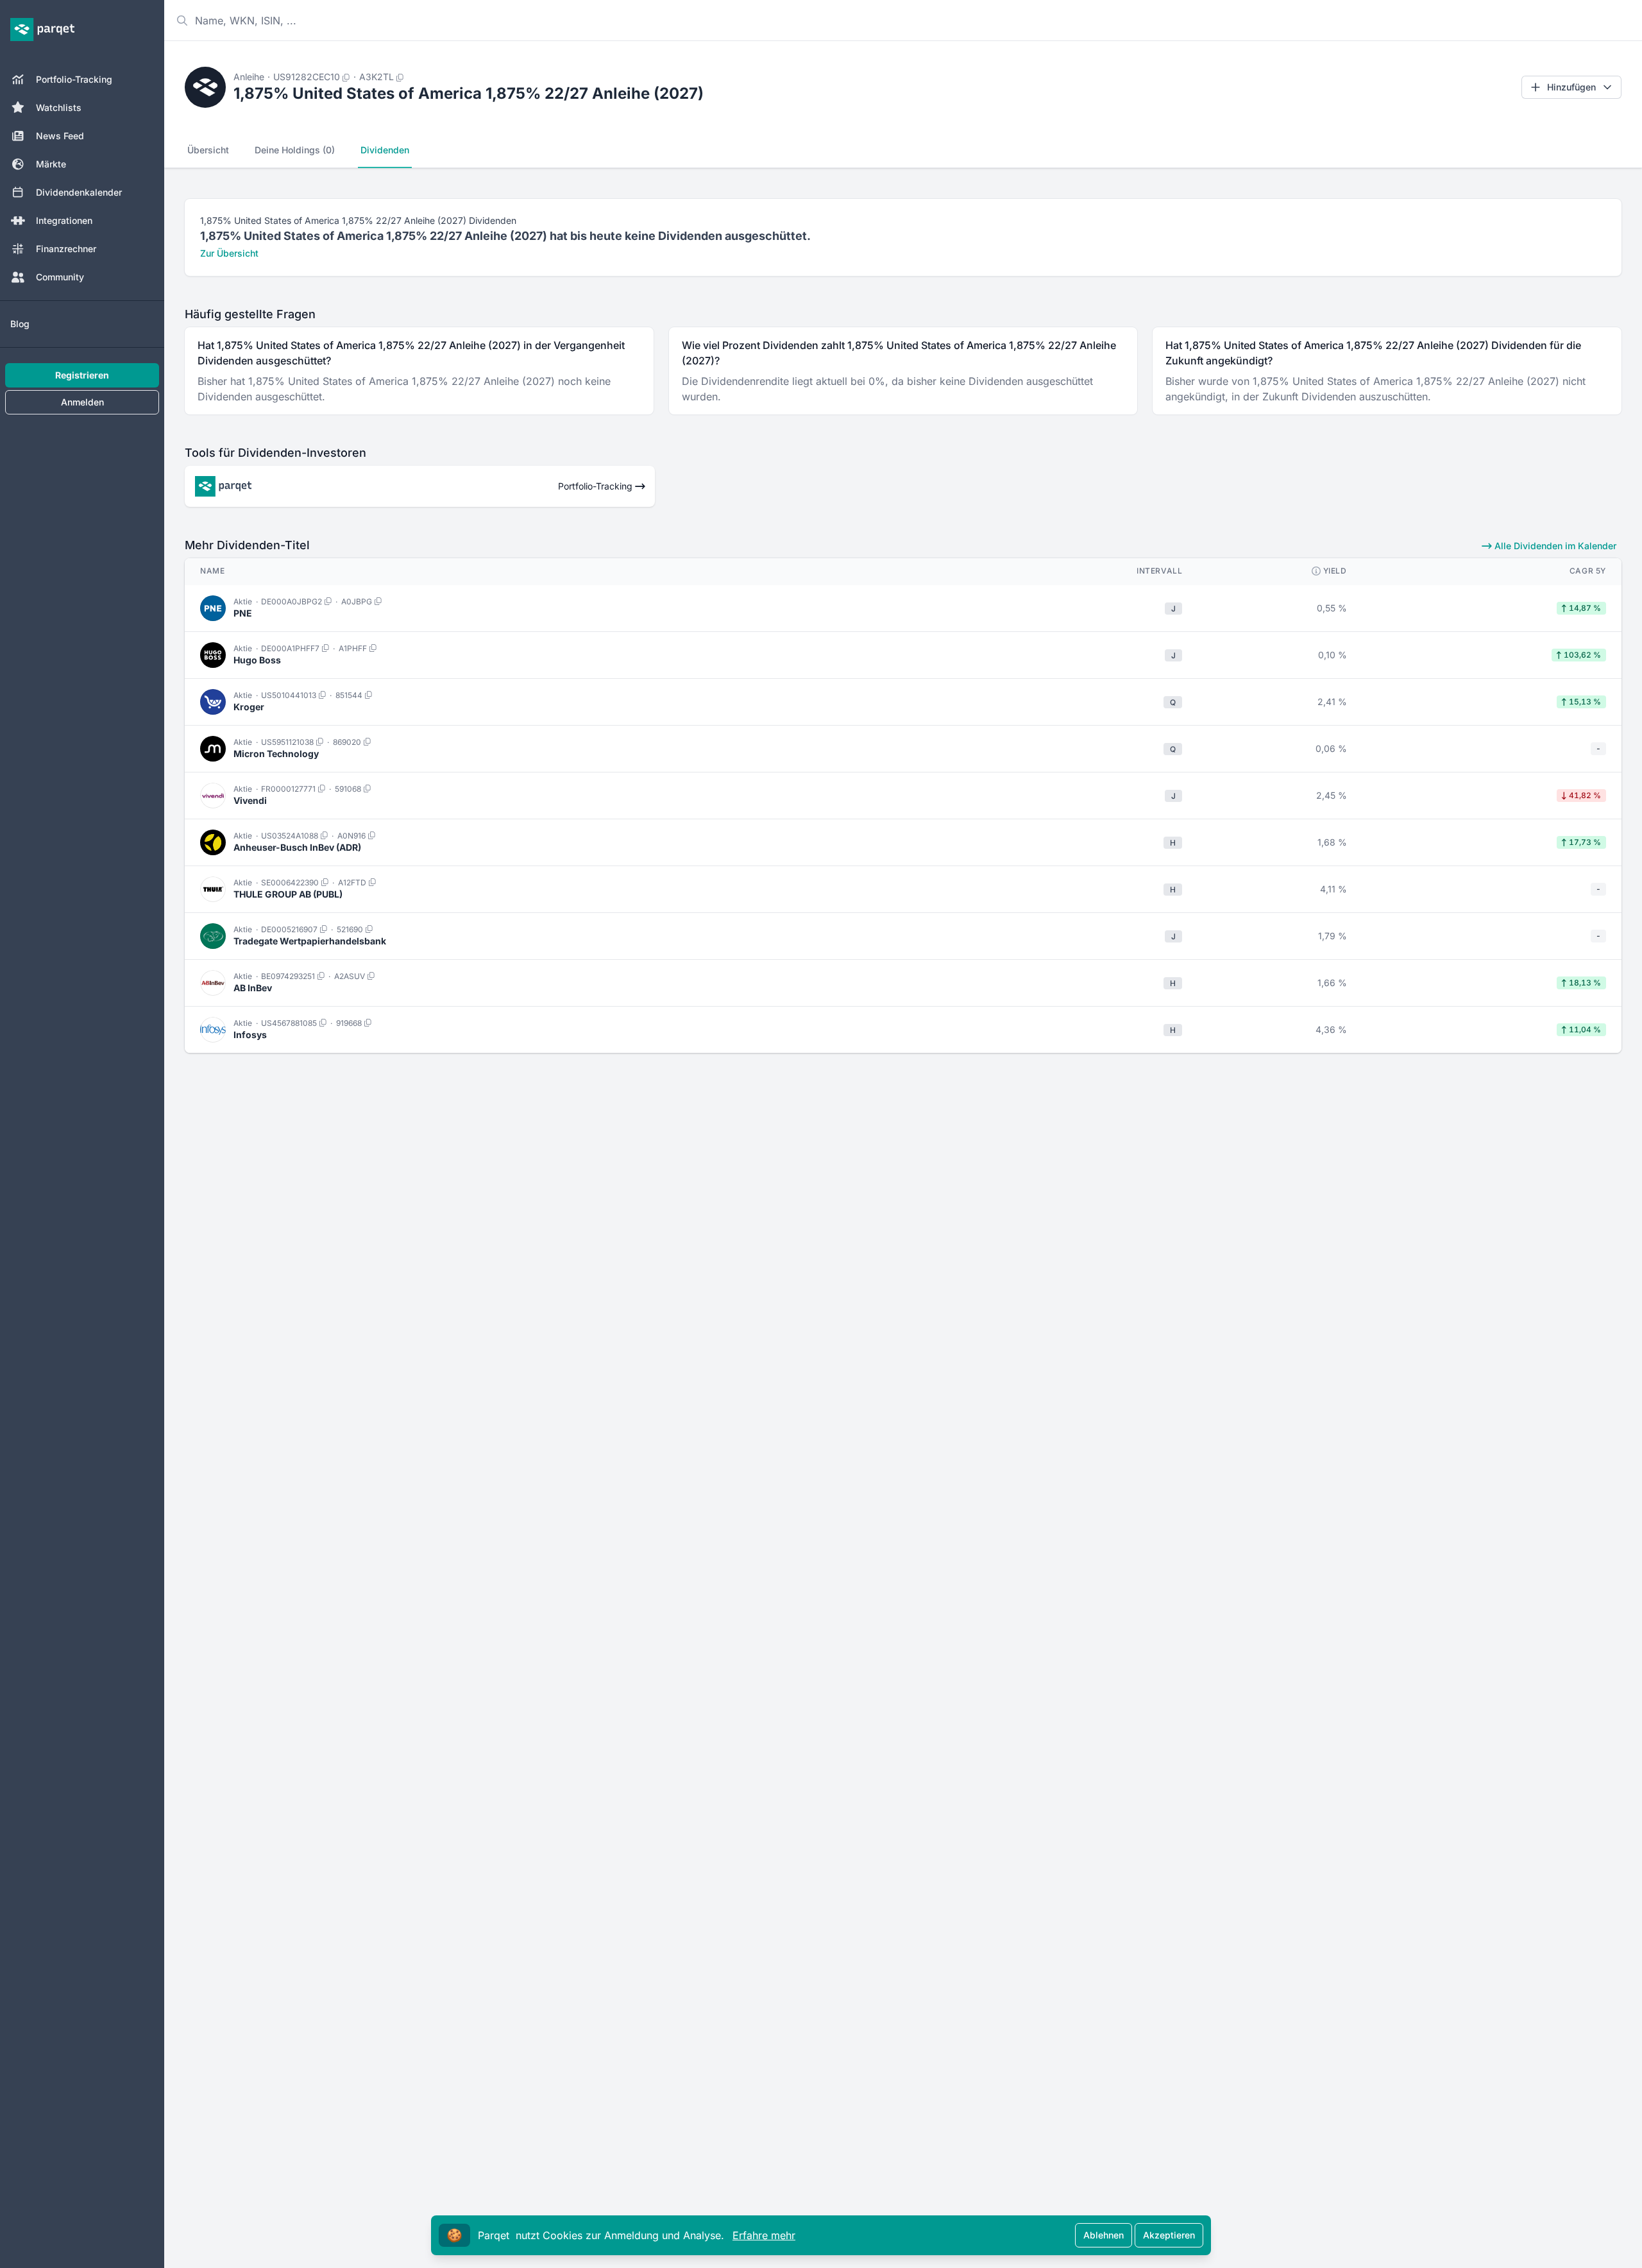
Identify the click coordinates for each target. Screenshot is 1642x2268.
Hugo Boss (257, 660)
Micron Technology (276, 754)
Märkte (51, 164)
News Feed (60, 136)
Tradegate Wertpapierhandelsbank (310, 941)
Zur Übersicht (229, 253)
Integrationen (64, 220)
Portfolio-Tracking (74, 79)
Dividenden (385, 150)
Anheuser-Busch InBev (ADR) (297, 847)
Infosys (250, 1035)
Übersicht (208, 150)
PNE (243, 613)
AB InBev (253, 988)
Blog (20, 324)
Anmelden (82, 402)
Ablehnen (1104, 2235)
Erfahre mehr (764, 2235)
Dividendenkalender (79, 192)
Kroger (249, 707)
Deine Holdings (295, 150)
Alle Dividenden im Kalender (1554, 546)
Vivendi (250, 800)
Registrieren (82, 375)
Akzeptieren (1169, 2235)
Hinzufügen (1571, 87)
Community (60, 277)
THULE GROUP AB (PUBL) (288, 894)
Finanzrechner (66, 249)
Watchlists (59, 107)
